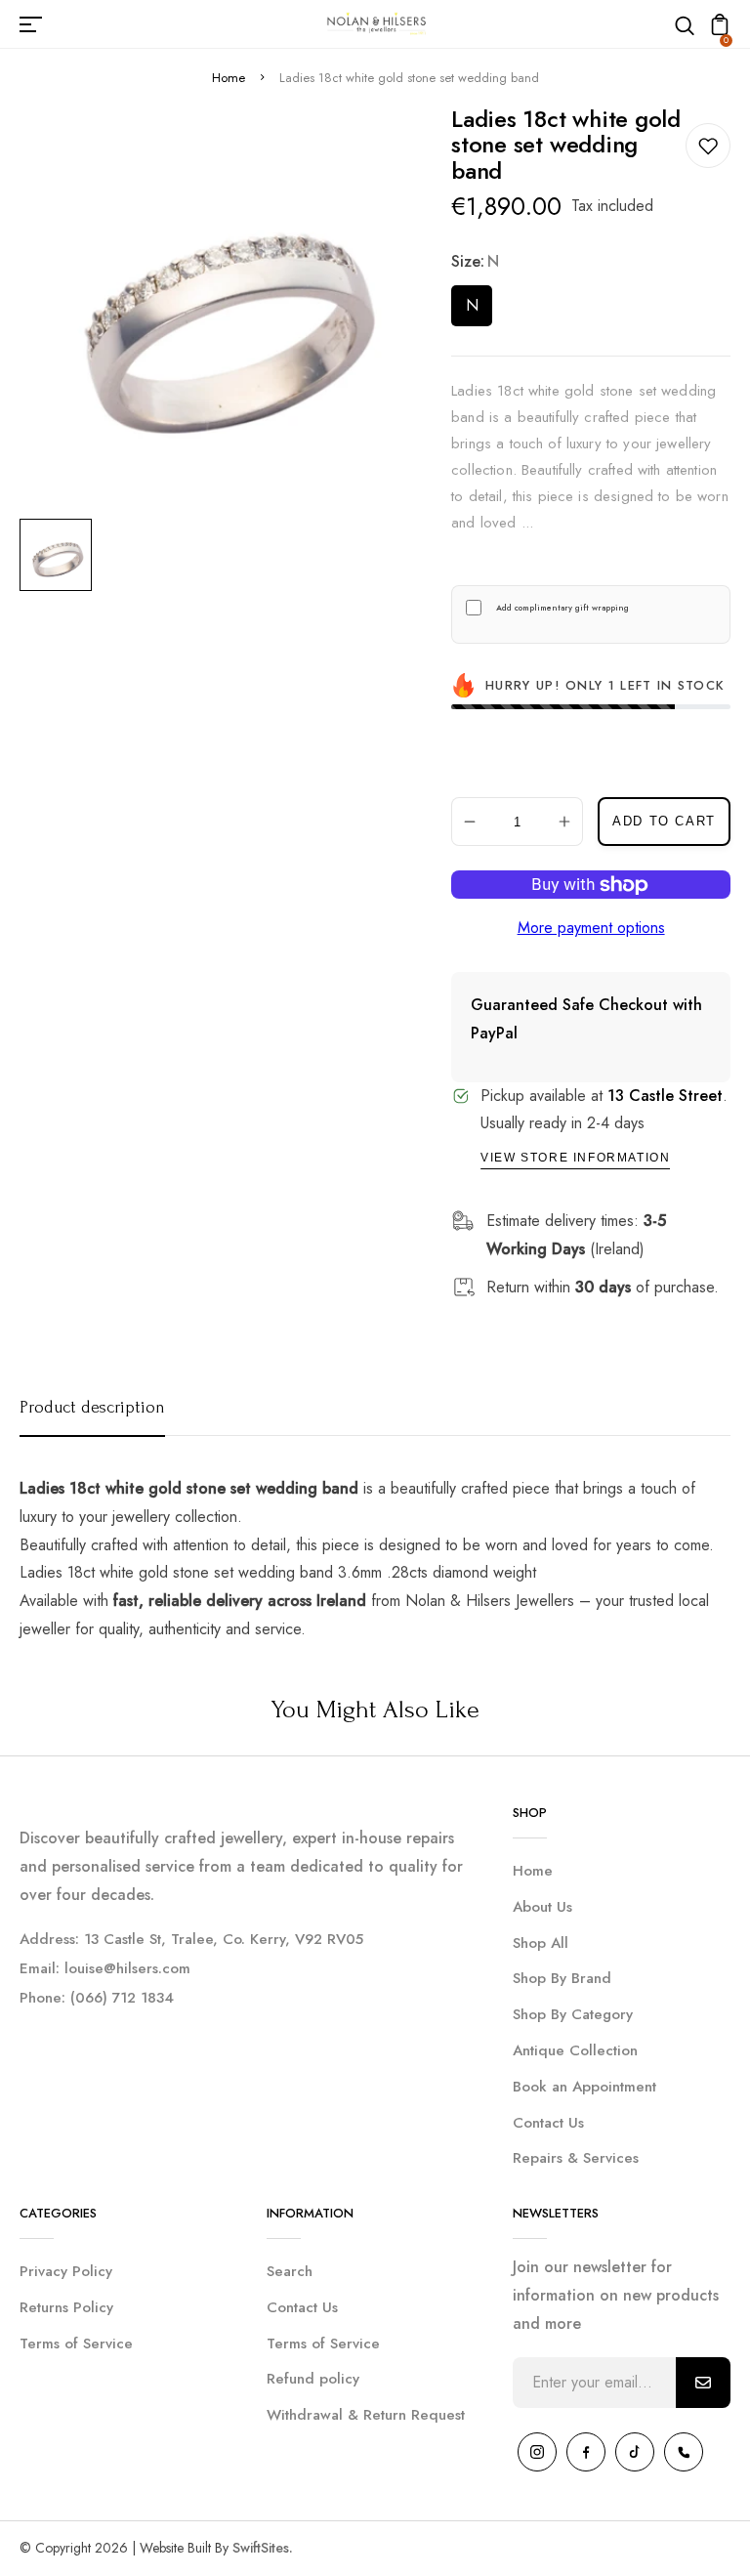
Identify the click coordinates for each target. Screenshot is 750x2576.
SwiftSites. (263, 2548)
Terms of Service (76, 2344)
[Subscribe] (703, 2383)
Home (229, 78)
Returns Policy (66, 2307)
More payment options (591, 928)
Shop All (541, 1943)
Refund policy (313, 2379)
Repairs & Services (576, 2158)
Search (290, 2271)
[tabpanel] (61, 555)
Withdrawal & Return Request (366, 2415)
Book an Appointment (584, 2087)
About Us (542, 1907)
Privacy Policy (66, 2271)
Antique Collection (575, 2050)
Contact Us (548, 2123)
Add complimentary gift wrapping (562, 608)
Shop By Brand (562, 1978)
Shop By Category (573, 2014)
